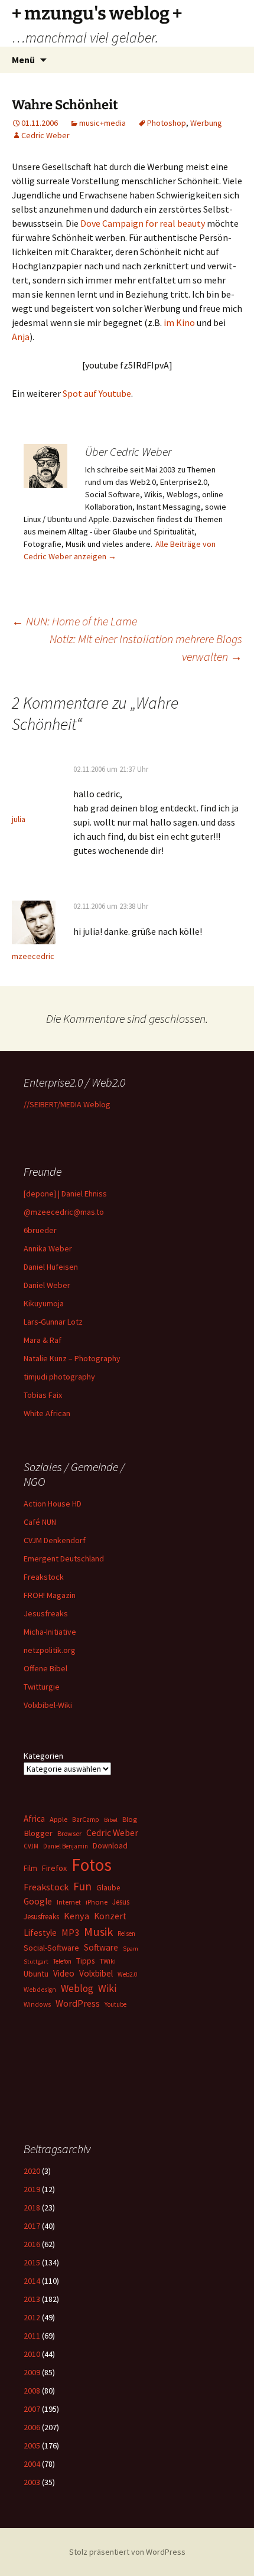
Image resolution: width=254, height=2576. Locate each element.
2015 (32, 2262)
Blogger (38, 1833)
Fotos (92, 1865)
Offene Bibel (45, 1668)
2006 (32, 2427)
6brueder (40, 1230)
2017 (32, 2226)
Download (110, 1845)
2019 (32, 2189)
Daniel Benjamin (66, 1846)
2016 (32, 2244)
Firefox (54, 1868)
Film (30, 1868)
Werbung (206, 123)
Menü (23, 60)
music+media (102, 123)
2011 (32, 2336)
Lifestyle (40, 1933)
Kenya (76, 1916)
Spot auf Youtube (97, 393)
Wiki (107, 1988)
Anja (21, 337)
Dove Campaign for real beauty (143, 223)
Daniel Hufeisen (51, 1267)
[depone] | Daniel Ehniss (65, 1194)
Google (38, 1901)
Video (64, 1973)
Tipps (85, 1961)
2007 (32, 2409)
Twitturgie (42, 1687)
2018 (32, 2207)
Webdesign (40, 1990)
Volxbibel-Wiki (48, 1705)
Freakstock (44, 1577)
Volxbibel (96, 1973)
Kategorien (43, 1756)
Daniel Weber (47, 1285)
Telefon (62, 1961)
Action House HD (53, 1504)
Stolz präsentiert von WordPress (127, 2552)
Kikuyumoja (44, 1303)
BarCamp (86, 1819)
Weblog (77, 1988)
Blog (130, 1819)
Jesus (121, 1902)
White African (47, 1413)
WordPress (78, 2003)
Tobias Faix (43, 1395)
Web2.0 (127, 1974)
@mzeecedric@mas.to (64, 1212)
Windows (37, 2004)
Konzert (110, 1916)
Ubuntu (36, 1974)
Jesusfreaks (46, 1613)
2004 (32, 2464)
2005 (32, 2445)
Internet (69, 1902)
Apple (58, 1819)
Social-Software (51, 1948)
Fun (82, 1886)
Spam (131, 1949)
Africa (34, 1819)
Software (101, 1947)
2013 (32, 2299)
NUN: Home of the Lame (74, 621)
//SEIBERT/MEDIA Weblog (67, 1104)
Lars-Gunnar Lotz (53, 1322)
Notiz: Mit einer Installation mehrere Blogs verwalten (146, 648)
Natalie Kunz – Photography (72, 1358)
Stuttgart (36, 1962)
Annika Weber (48, 1248)
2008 (32, 2391)
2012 (32, 2317)
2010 (32, 2354)
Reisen (126, 1933)
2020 (32, 2171)
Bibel (111, 1820)
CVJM (31, 1846)
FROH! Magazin (50, 1595)
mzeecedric (33, 956)
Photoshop (167, 123)
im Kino (179, 322)
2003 (32, 2482)
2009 (32, 2372)
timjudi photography (59, 1377)
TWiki (108, 1961)
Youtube (115, 2004)
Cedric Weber (45, 135)
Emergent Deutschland (64, 1558)
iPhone (97, 1902)
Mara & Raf (43, 1340)
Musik (98, 1932)
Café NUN (40, 1522)
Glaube (108, 1888)
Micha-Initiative (50, 1632)
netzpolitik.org (50, 1650)
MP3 (70, 1932)
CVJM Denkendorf (55, 1540)
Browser (69, 1833)
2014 (32, 2281)
